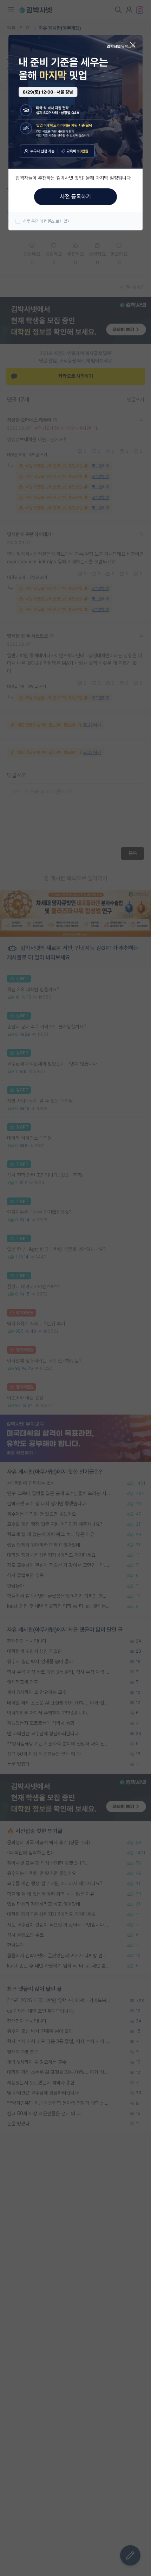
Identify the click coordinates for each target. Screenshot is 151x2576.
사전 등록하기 (75, 197)
